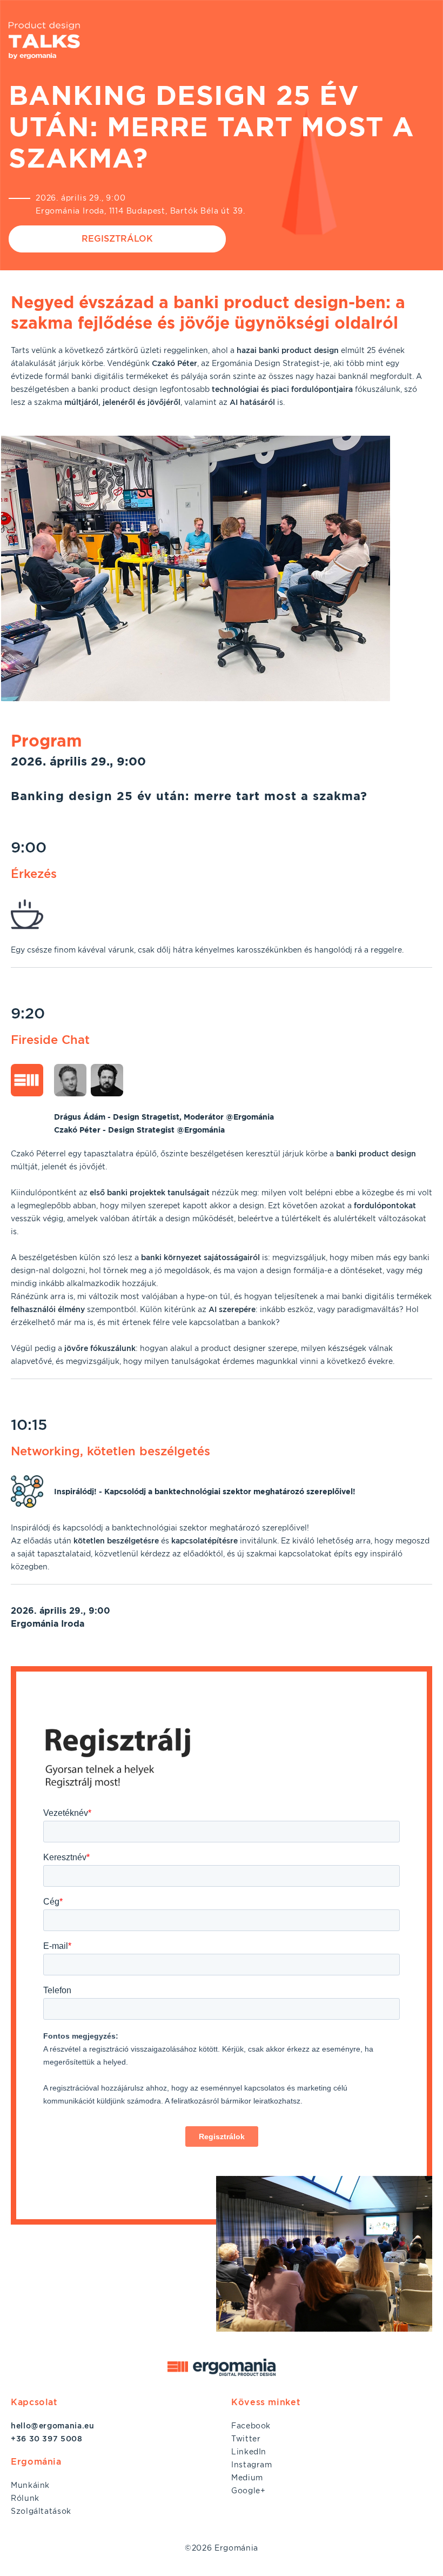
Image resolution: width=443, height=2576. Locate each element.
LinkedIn (249, 2452)
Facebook (251, 2426)
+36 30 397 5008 (47, 2439)
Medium (247, 2478)
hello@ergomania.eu (53, 2426)
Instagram (252, 2465)
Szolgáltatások (41, 2511)
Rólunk (25, 2498)
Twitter (246, 2439)
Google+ (248, 2491)
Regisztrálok (117, 239)
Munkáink (30, 2485)
